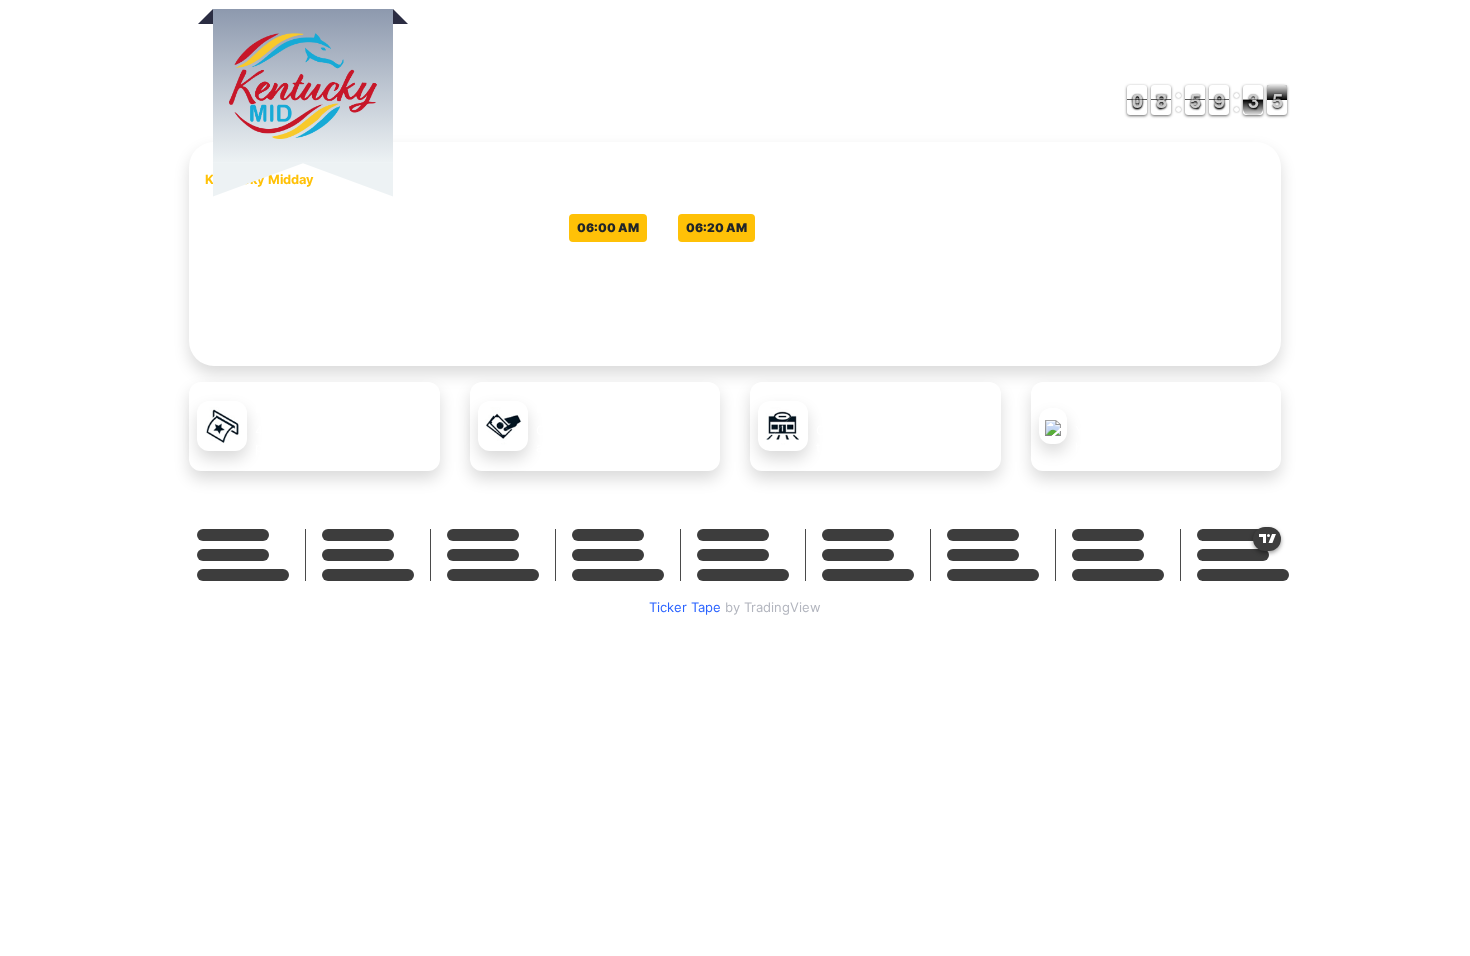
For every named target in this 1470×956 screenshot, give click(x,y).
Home (971, 61)
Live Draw (1063, 61)
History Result (1205, 61)
